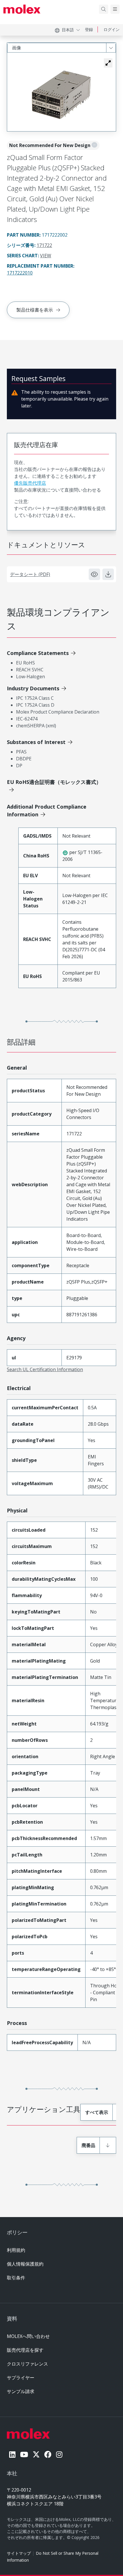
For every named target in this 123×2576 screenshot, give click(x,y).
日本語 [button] (68, 30)
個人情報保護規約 (25, 2264)
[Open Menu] (115, 9)
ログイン (112, 29)
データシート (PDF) (30, 574)
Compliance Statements (38, 653)
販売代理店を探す (25, 2350)
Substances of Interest (36, 742)
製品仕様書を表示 (35, 310)
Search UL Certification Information (45, 1369)
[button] (108, 63)
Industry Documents (33, 688)
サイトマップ (19, 2553)
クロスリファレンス (27, 2364)
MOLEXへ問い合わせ (28, 2336)
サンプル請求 (21, 2391)
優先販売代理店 (30, 483)
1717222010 (20, 273)
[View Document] (94, 574)
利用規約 (16, 2250)
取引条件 (16, 2278)
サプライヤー (21, 2378)
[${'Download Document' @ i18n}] (108, 574)
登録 (89, 29)
